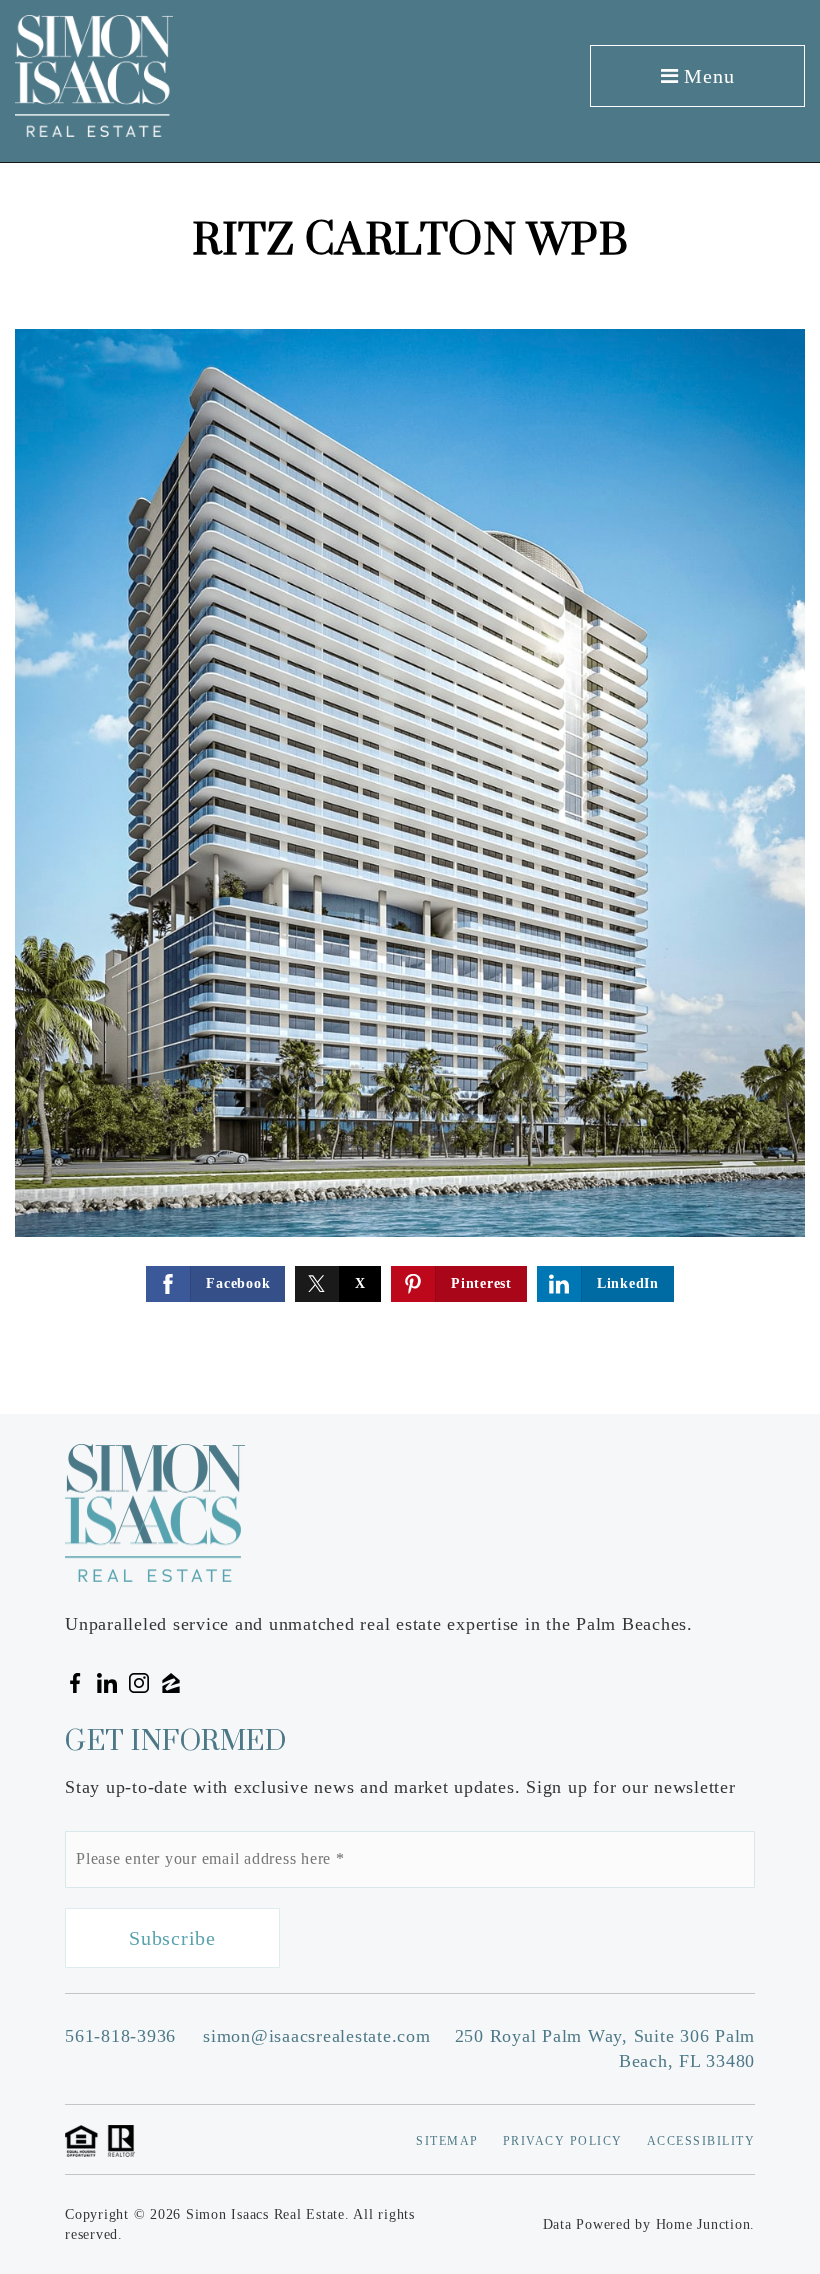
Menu (707, 76)
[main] (410, 788)
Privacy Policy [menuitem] (563, 2141)
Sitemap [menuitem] (447, 2141)
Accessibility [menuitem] (701, 2141)
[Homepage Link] (94, 74)
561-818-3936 (120, 2036)
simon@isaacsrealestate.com (317, 2036)
